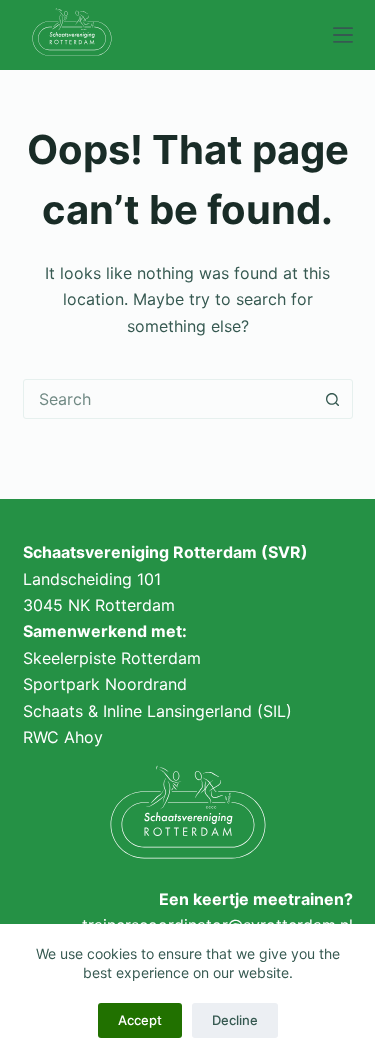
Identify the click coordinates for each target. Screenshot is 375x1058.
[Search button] (333, 399)
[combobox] (169, 399)
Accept (140, 1020)
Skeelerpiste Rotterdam (112, 658)
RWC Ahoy (63, 737)
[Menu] (343, 35)
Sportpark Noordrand (105, 684)
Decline (235, 1020)
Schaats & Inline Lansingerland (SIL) (157, 711)
